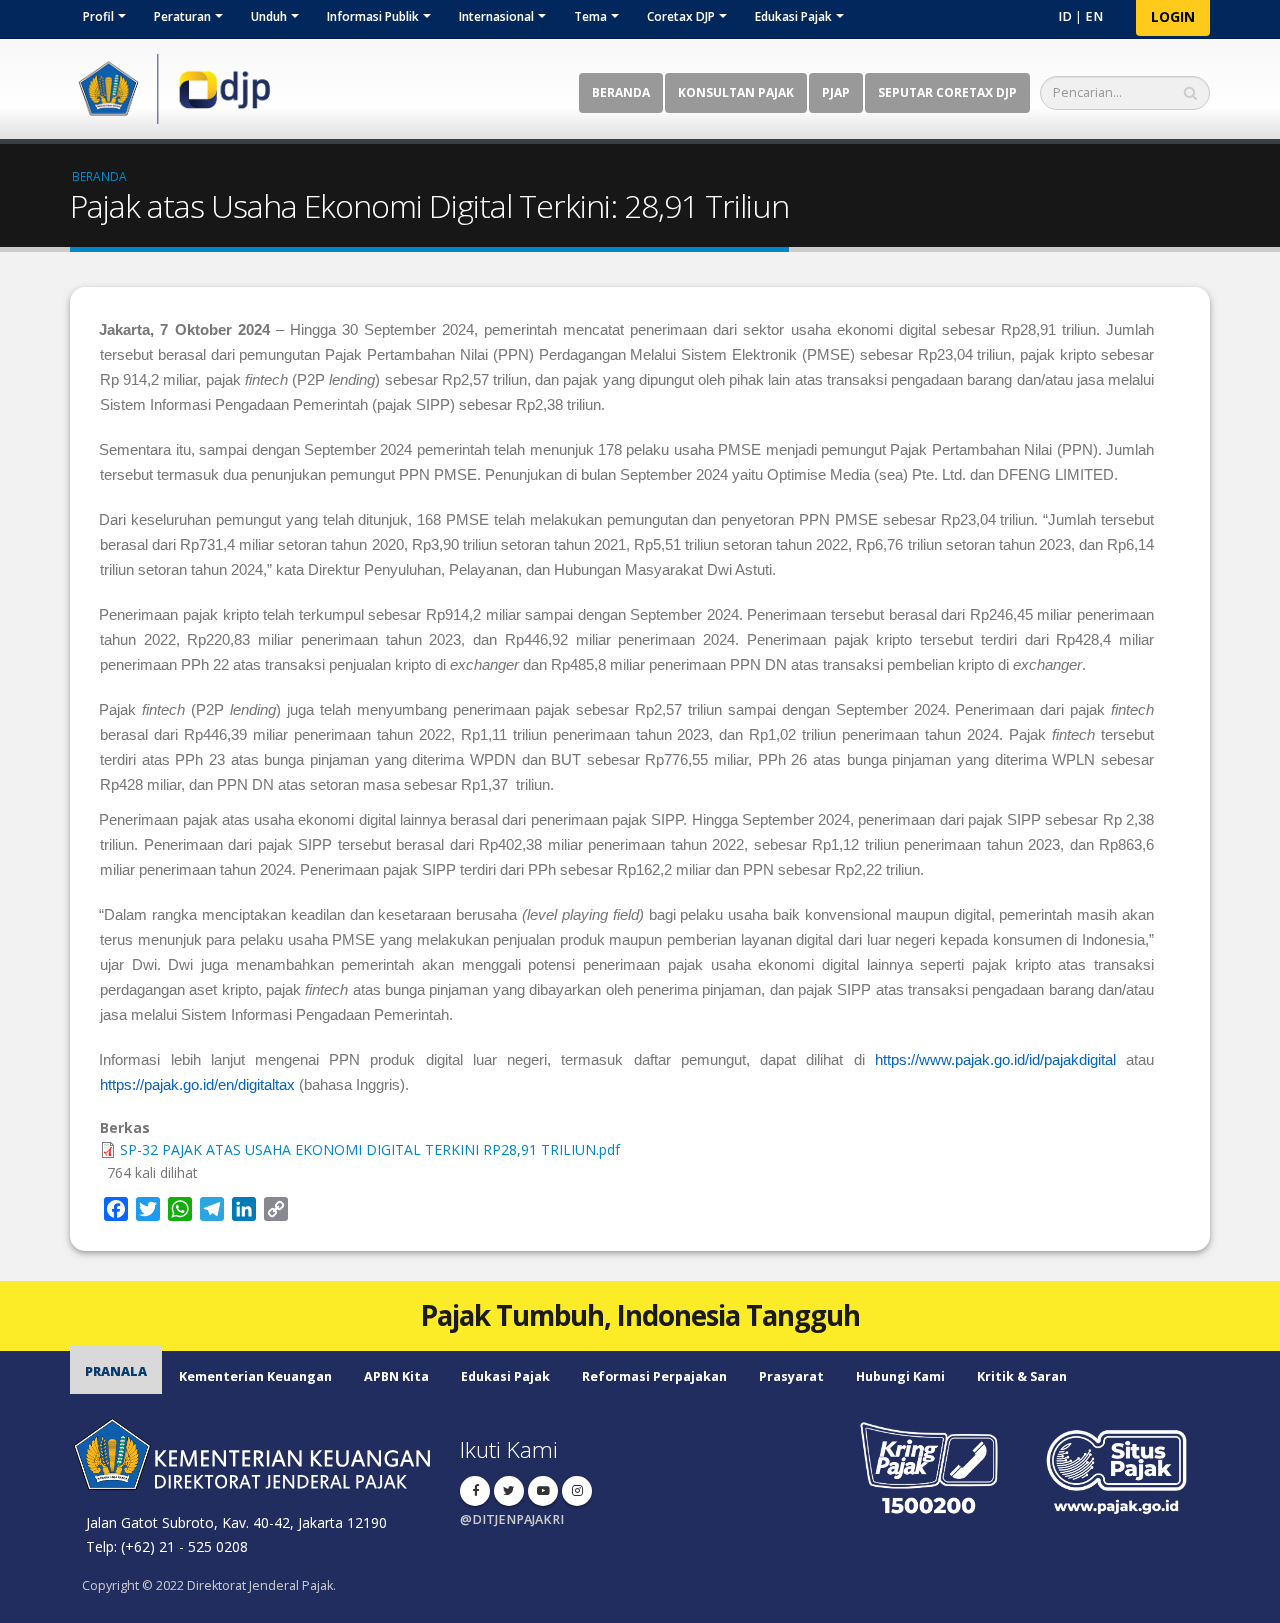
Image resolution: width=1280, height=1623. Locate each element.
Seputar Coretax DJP (947, 92)
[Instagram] (577, 1491)
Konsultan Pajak (736, 92)
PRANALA (116, 1371)
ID (1065, 16)
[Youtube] (543, 1491)
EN (1094, 16)
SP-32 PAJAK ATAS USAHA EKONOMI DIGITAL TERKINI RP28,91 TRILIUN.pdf (370, 1149)
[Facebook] (475, 1491)
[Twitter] (509, 1491)
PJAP (836, 92)
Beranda (621, 92)
